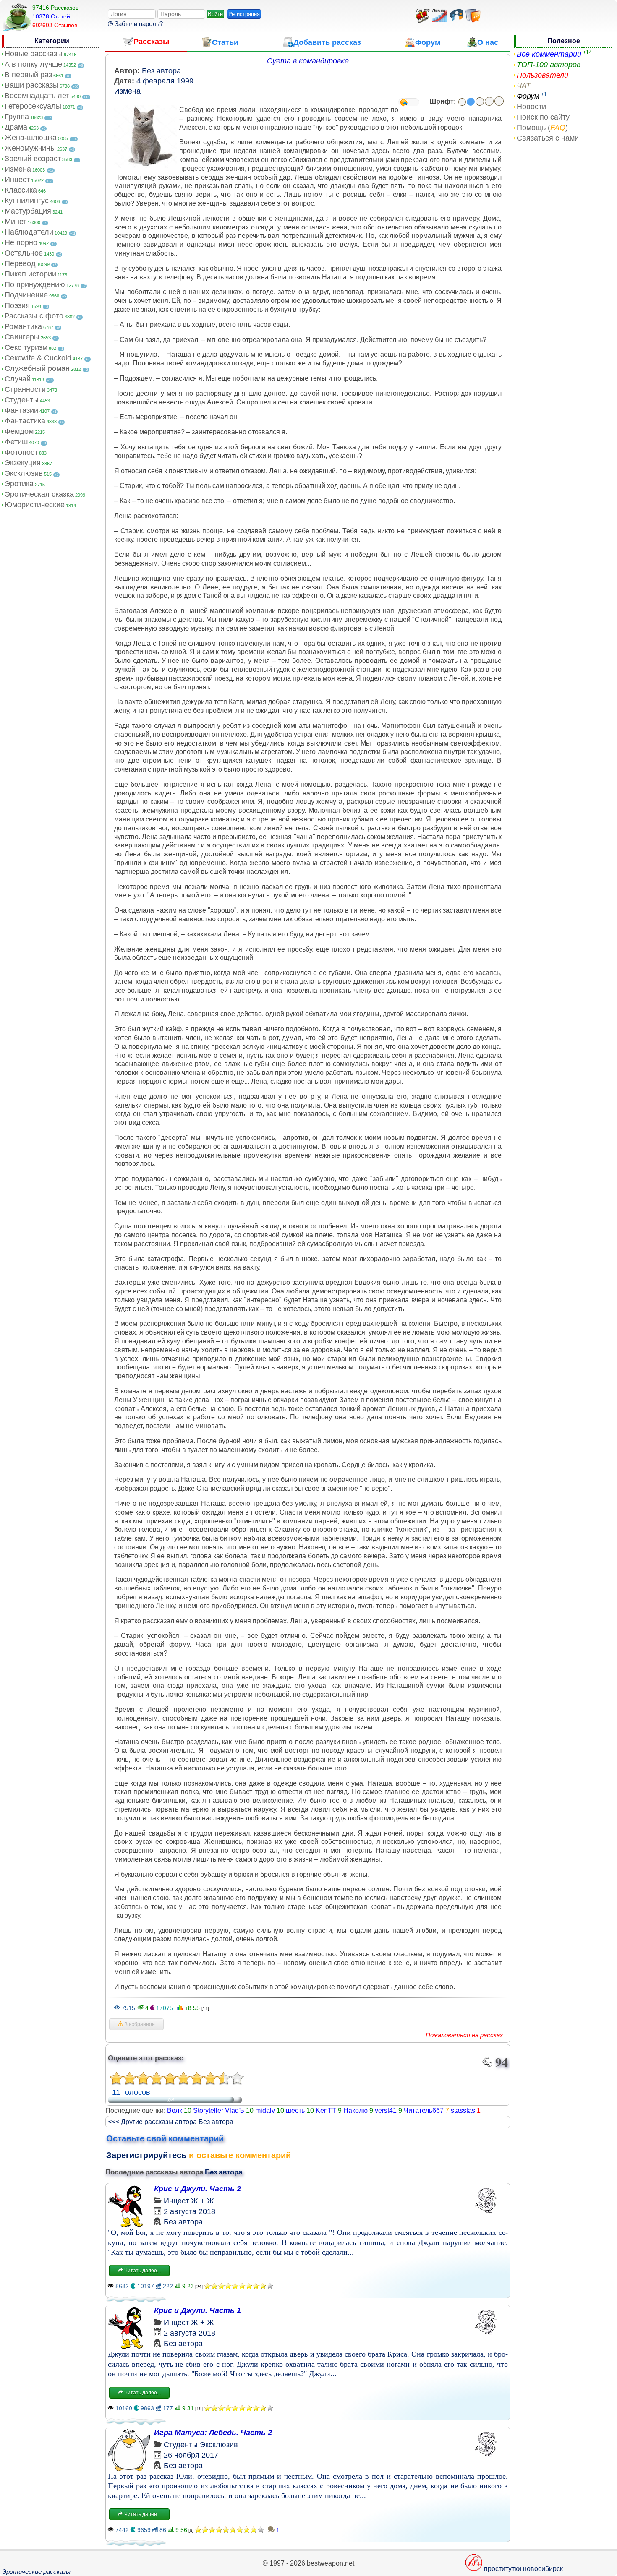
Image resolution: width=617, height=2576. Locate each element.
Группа (17, 117)
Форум (528, 96)
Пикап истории (30, 274)
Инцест (17, 180)
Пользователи (542, 75)
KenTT (326, 2111)
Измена (18, 169)
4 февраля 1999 (165, 81)
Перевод (20, 263)
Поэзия (17, 305)
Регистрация (244, 14)
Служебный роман (37, 368)
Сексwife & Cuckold (38, 358)
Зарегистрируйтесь (146, 2155)
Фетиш (16, 442)
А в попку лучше (33, 64)
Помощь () (542, 128)
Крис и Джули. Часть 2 (197, 2189)
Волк (175, 2111)
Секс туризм (26, 347)
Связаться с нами (548, 138)
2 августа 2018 (190, 2211)
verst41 (386, 2111)
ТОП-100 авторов (549, 65)
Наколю (356, 2111)
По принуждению (35, 284)
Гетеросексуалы (33, 106)
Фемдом (19, 431)
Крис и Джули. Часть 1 (197, 2310)
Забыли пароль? (138, 24)
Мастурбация (28, 211)
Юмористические (35, 505)
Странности (25, 389)
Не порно (21, 242)
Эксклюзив (24, 473)
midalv (265, 2111)
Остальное (24, 253)
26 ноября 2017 (191, 2455)
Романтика (23, 326)
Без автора (161, 71)
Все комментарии (549, 54)
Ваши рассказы (31, 85)
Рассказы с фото (34, 316)
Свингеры (22, 337)
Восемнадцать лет (37, 96)
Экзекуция (23, 463)
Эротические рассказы (36, 2572)
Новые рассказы (34, 54)
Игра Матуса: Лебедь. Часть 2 (213, 2433)
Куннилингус (27, 201)
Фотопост (21, 452)
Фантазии (21, 410)
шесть (295, 2111)
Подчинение (26, 295)
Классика (21, 190)
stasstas (463, 2111)
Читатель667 (424, 2111)
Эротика (19, 484)
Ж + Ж (203, 2201)
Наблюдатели (29, 232)
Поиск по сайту (543, 117)
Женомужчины (30, 148)
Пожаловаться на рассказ (464, 2035)
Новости (531, 107)
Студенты (22, 400)
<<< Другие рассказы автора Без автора (171, 2122)
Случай (18, 379)
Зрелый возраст (33, 159)
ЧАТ (524, 86)
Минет (16, 222)
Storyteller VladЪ (219, 2111)
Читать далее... (142, 2271)
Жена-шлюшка (31, 138)
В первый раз (28, 75)
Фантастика (25, 421)
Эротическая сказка (39, 494)
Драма (16, 127)
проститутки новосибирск (523, 2569)
